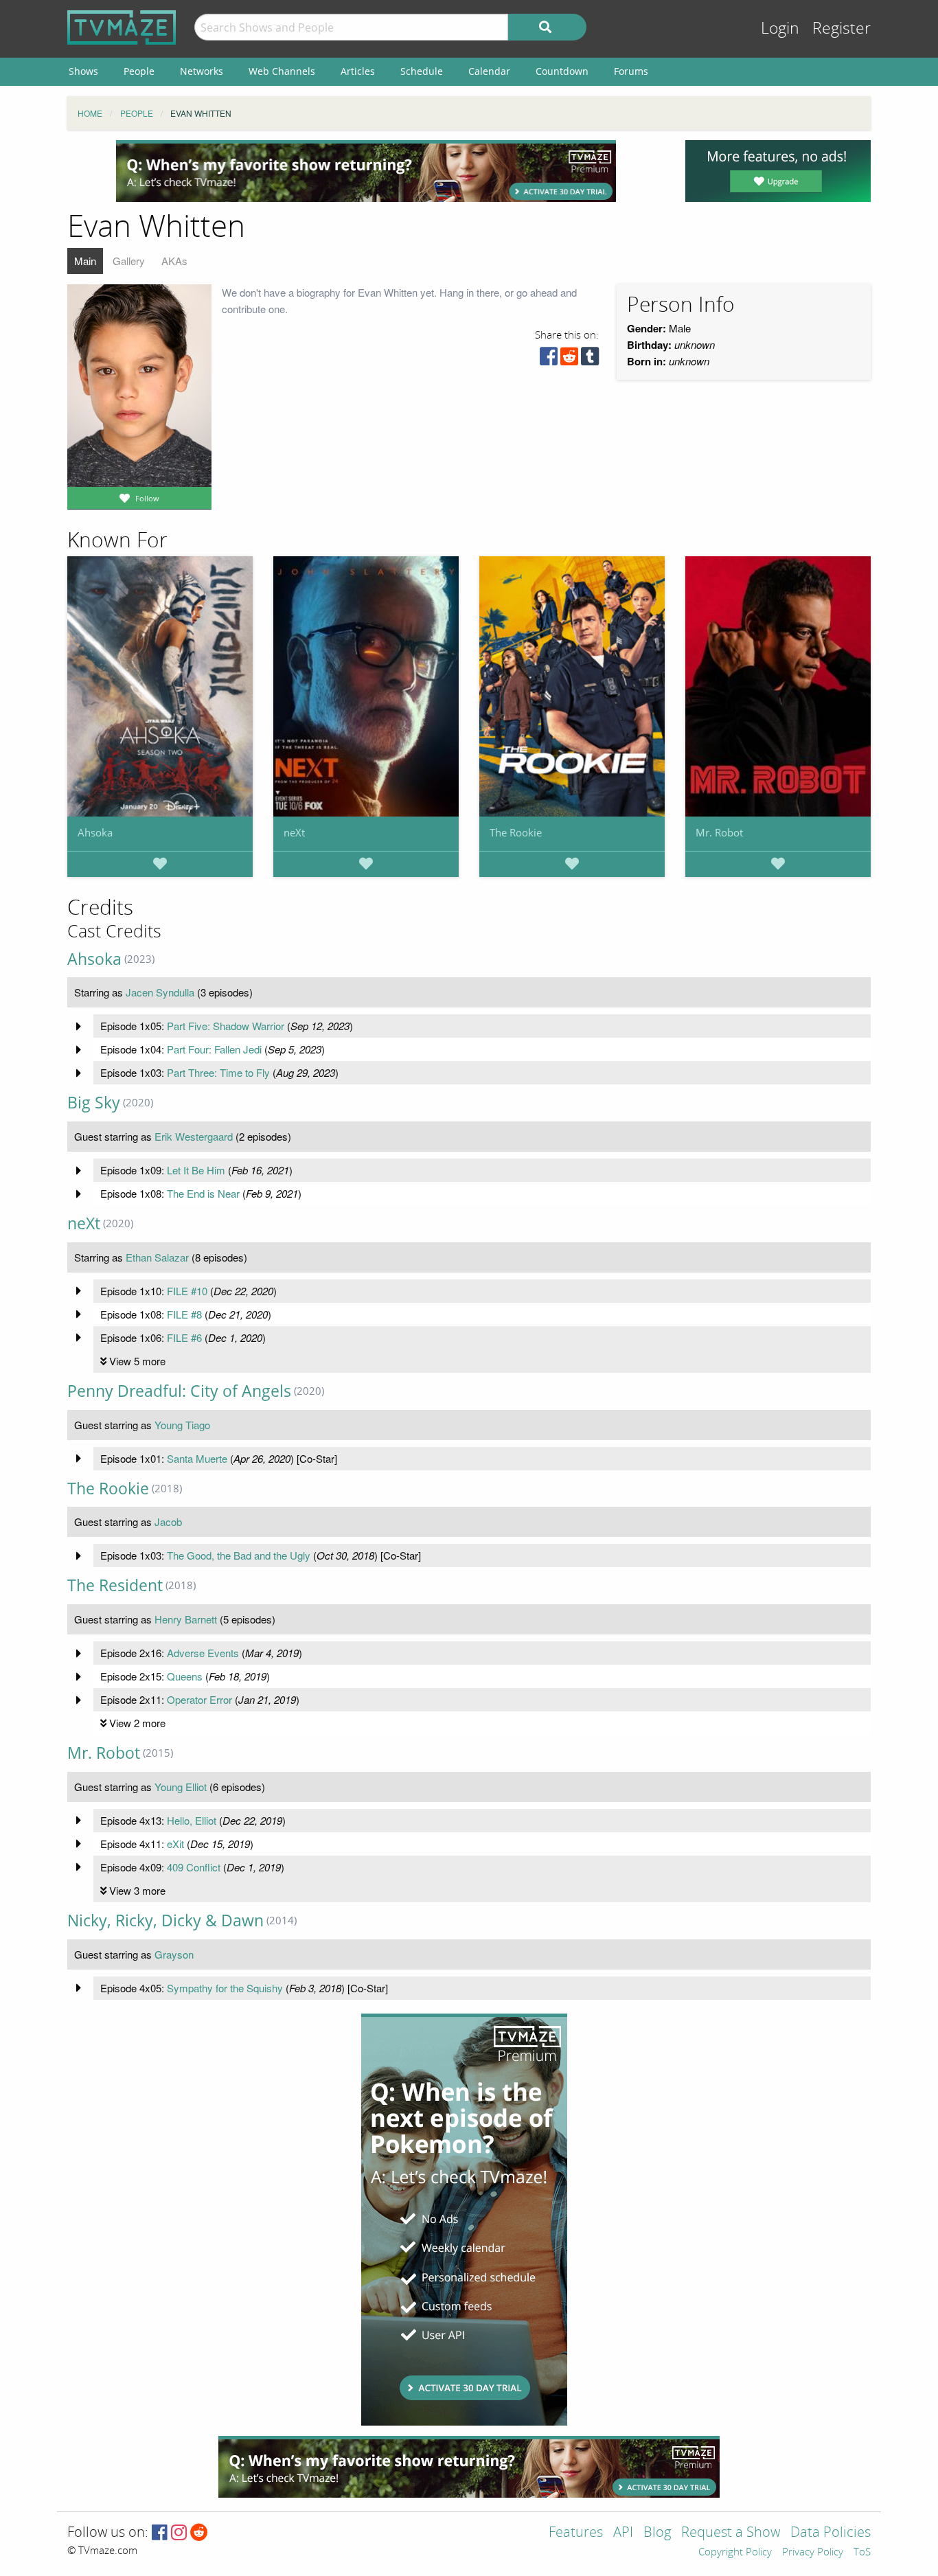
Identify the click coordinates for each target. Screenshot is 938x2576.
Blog (657, 2533)
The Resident (115, 1585)
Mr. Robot (719, 832)
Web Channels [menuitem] (282, 71)
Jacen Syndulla (160, 992)
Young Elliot (181, 1787)
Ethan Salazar (157, 1257)
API (623, 2533)
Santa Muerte (197, 1458)
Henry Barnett (186, 1619)
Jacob (168, 1521)
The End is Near (203, 1193)
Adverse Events (203, 1653)
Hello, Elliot (192, 1820)
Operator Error (199, 1699)
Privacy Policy (813, 2553)
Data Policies (831, 2533)
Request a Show (731, 2533)
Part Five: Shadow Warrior (226, 1026)
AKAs (174, 261)
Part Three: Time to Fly (218, 1072)
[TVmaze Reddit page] (199, 2533)
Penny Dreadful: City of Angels (179, 1391)
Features (576, 2533)
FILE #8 (184, 1314)
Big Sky (94, 1103)
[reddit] (569, 360)
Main (85, 261)
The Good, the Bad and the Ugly (239, 1555)
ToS (862, 2553)
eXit (175, 1844)
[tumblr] (590, 360)
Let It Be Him (196, 1170)
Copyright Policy (735, 2553)
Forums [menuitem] (631, 71)
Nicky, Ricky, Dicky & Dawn (165, 1920)
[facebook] (549, 360)
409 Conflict (194, 1867)
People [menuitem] (139, 71)
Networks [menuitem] (202, 71)
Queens (185, 1676)
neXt (294, 832)
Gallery (129, 261)
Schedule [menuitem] (422, 71)
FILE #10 (187, 1291)
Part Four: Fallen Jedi (214, 1049)
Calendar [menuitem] (489, 71)
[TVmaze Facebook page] (160, 2533)
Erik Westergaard (194, 1136)
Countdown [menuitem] (562, 71)
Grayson (174, 1954)
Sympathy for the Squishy (225, 1988)
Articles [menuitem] (358, 71)
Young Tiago (182, 1425)
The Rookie (516, 832)
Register (842, 29)
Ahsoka (95, 832)
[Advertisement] (366, 171)
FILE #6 (184, 1337)
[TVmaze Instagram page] (179, 2533)
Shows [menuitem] (83, 71)
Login (780, 29)
